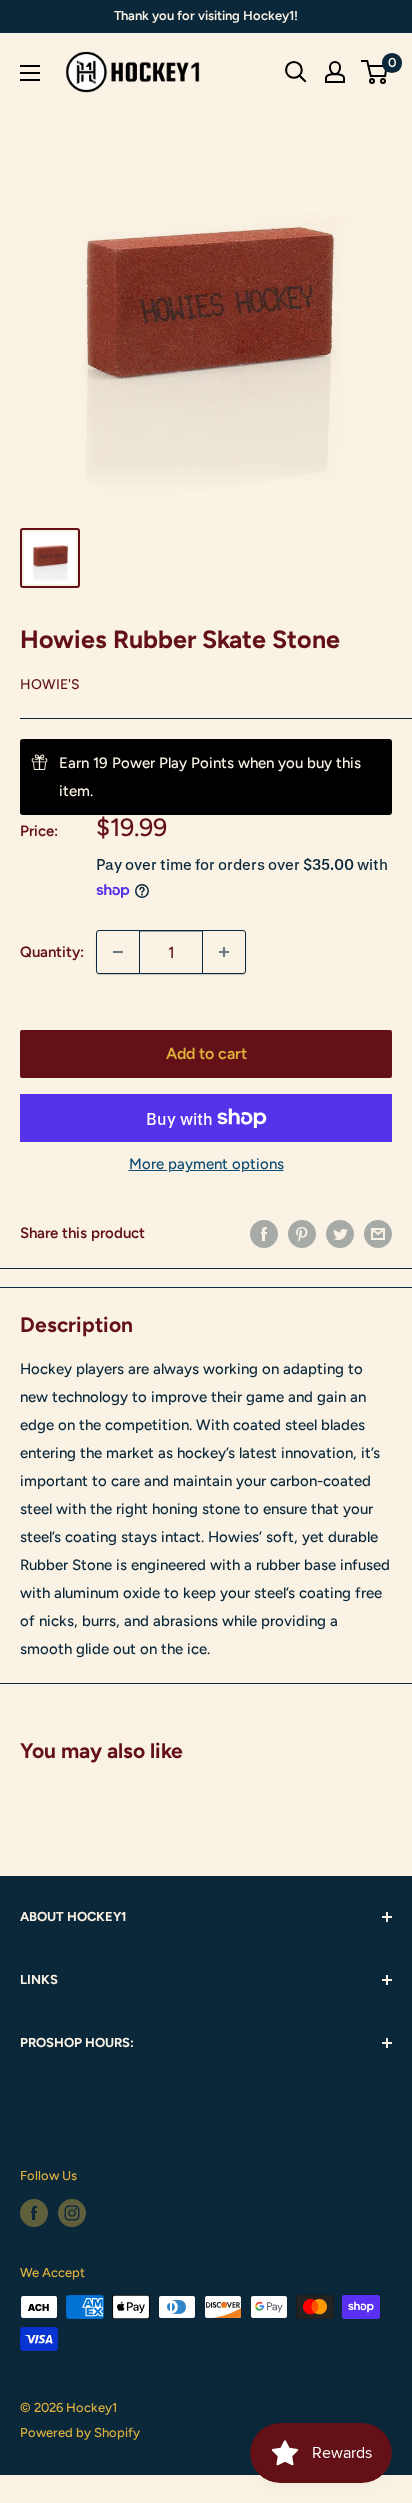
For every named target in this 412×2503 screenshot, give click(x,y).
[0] (375, 72)
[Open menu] (30, 73)
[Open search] (296, 72)
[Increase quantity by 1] (224, 952)
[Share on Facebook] (264, 1233)
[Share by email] (378, 1233)
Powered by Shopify (80, 2432)
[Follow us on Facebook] (34, 2213)
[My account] (335, 72)
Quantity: (52, 952)
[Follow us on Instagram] (72, 2213)
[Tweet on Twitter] (340, 1233)
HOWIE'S (50, 684)
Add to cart (206, 1053)
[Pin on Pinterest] (302, 1233)
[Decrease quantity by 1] (118, 952)
